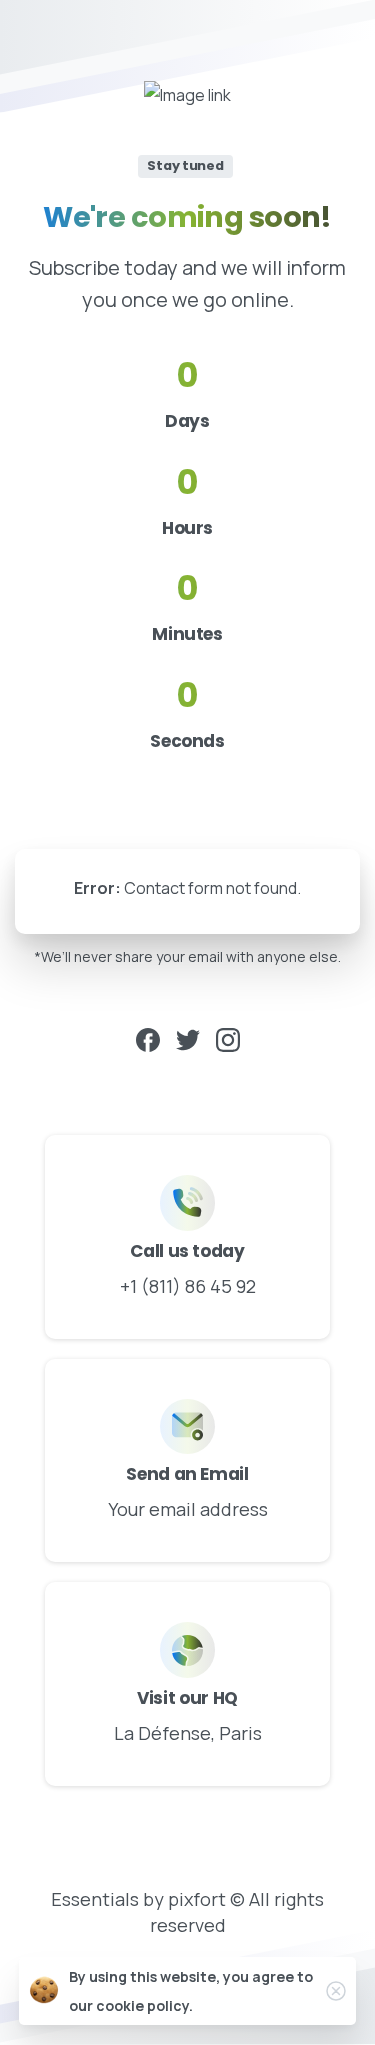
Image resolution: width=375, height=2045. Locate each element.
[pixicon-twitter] (188, 1038)
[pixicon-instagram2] (228, 1038)
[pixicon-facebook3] (148, 1038)
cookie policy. (144, 2005)
